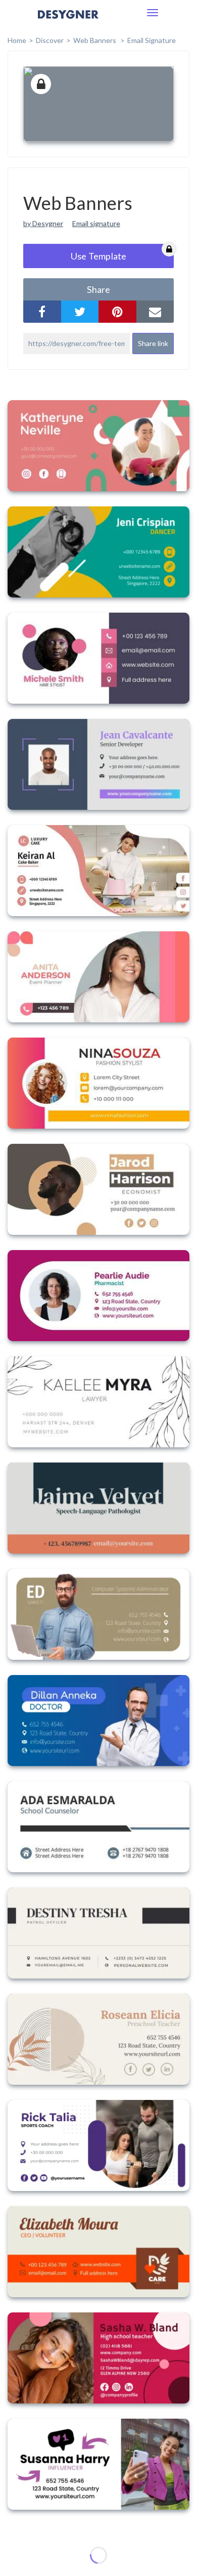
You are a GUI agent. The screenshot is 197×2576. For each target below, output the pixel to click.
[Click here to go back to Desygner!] (68, 22)
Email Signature (152, 40)
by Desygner (43, 223)
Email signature (96, 223)
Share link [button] (153, 343)
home (17, 40)
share (98, 289)
